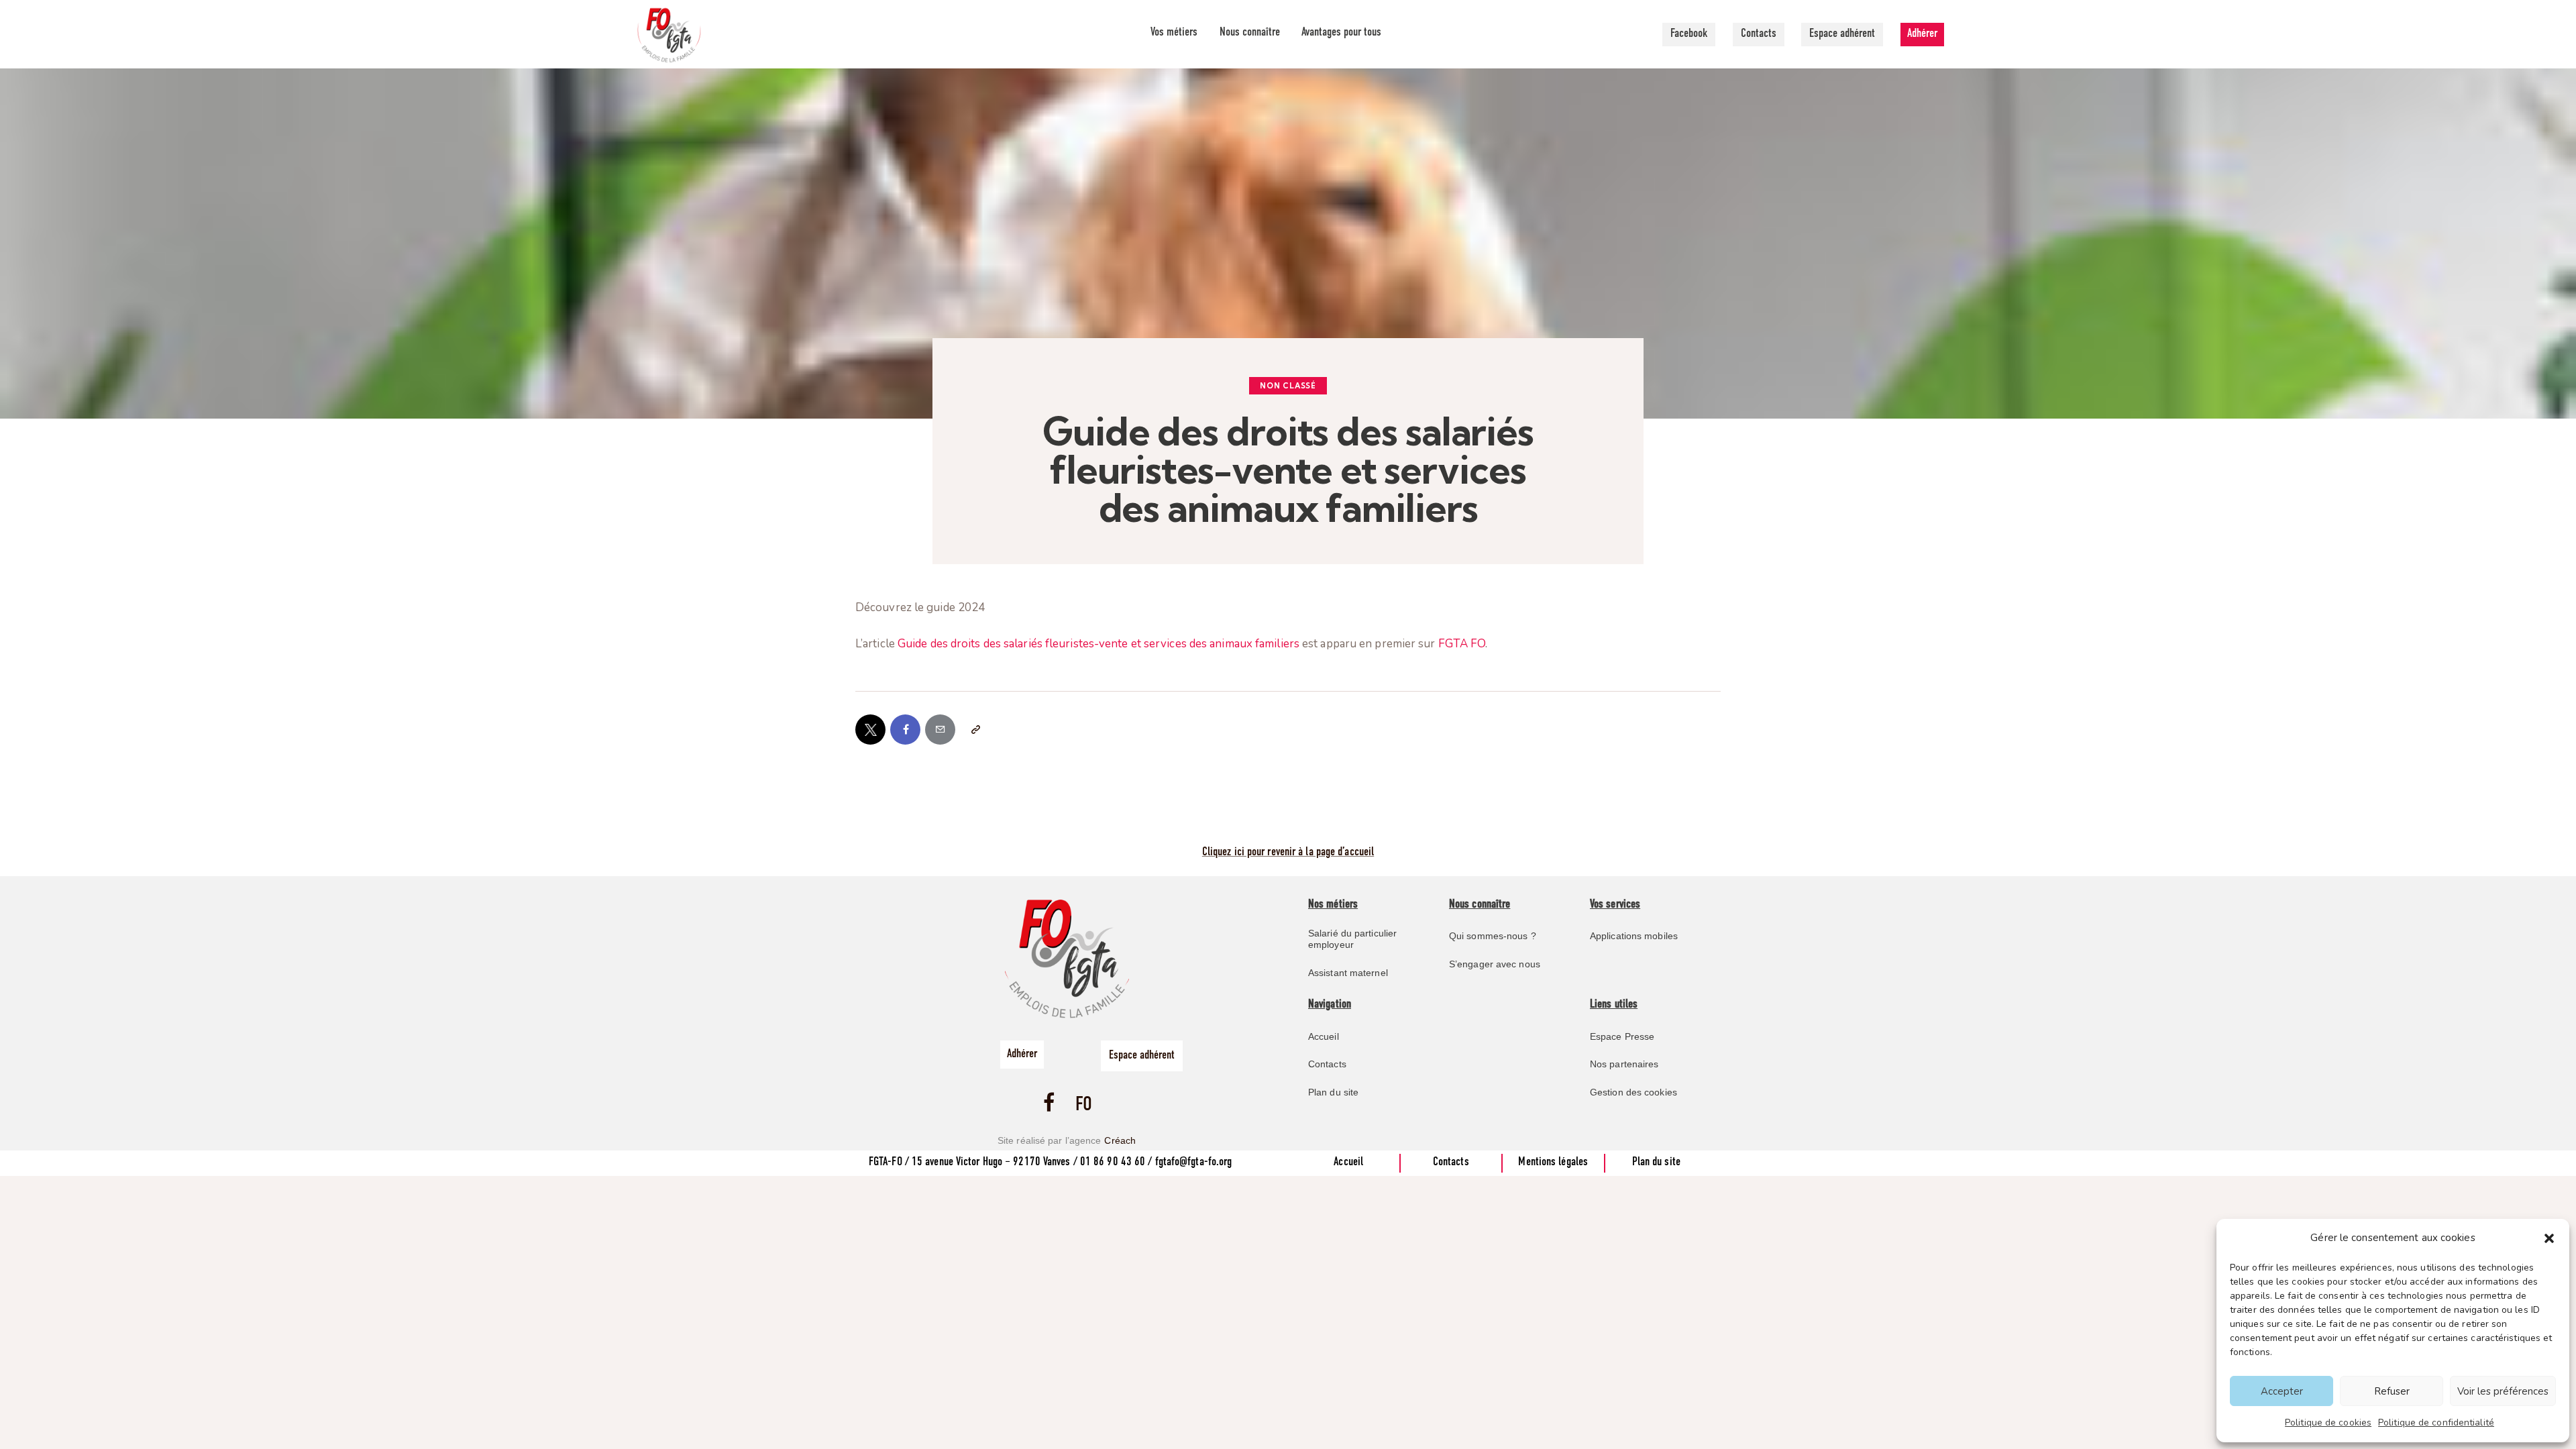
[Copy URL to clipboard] (975, 730)
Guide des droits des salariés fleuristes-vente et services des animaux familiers (1098, 644)
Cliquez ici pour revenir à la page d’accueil (1288, 853)
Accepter (2282, 1391)
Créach (1120, 1140)
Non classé (1288, 386)
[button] (2549, 1238)
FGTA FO (1462, 644)
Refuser (2392, 1391)
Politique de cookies (2328, 1423)
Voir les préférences (2503, 1391)
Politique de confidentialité (2436, 1423)
